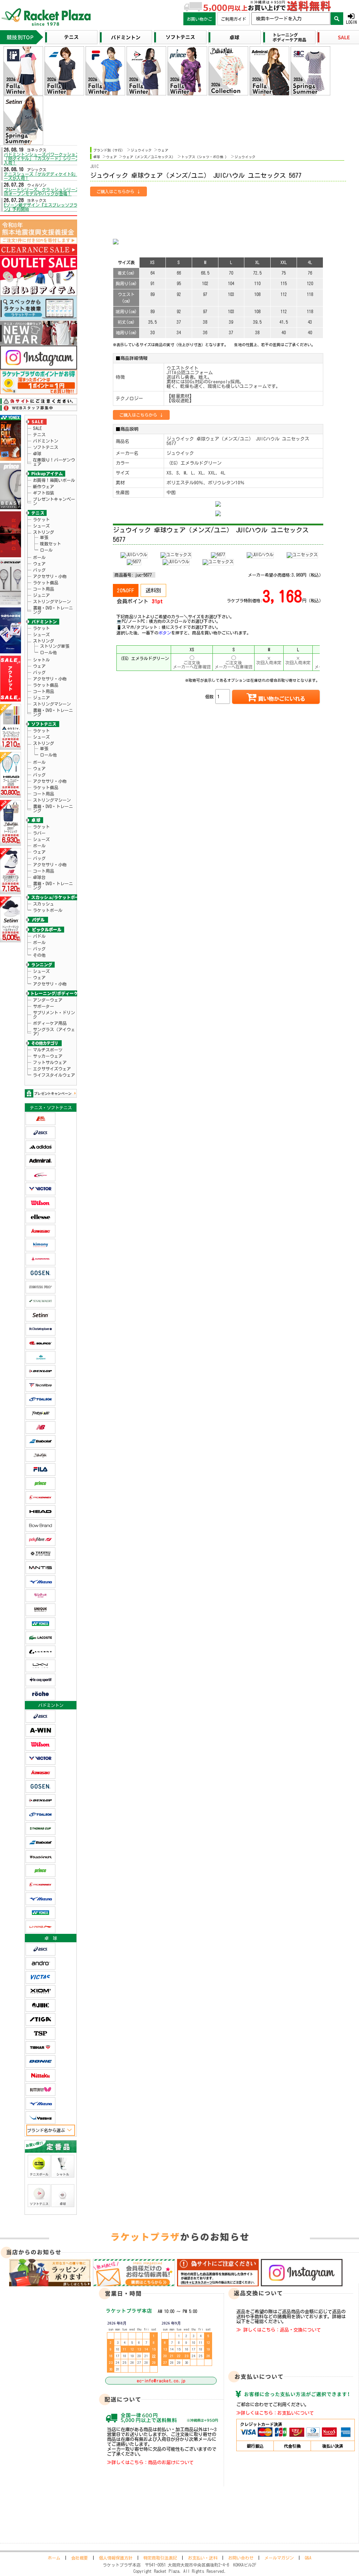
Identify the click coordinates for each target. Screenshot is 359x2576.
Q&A (308, 2558)
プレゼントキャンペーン (54, 501)
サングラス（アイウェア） (54, 1031)
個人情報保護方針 (116, 2558)
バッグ (39, 570)
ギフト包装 (43, 493)
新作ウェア (43, 486)
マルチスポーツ (48, 1050)
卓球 (37, 453)
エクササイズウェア (52, 1069)
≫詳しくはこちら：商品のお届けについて (150, 2462)
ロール (46, 550)
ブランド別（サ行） (109, 150)
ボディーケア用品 (50, 1023)
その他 (39, 955)
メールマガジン (279, 2558)
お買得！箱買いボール (54, 480)
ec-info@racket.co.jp (161, 2381)
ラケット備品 (46, 583)
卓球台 (39, 877)
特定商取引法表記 (160, 2558)
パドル (39, 936)
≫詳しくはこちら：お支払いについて (275, 2413)
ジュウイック (141, 150)
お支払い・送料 (203, 2558)
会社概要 (80, 2558)
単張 (44, 537)
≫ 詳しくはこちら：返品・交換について (279, 2330)
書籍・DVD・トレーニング (53, 610)
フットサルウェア (50, 1062)
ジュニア (41, 595)
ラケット (41, 519)
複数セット (50, 544)
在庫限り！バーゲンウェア (54, 462)
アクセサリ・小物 (50, 576)
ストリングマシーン (52, 601)
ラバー (39, 833)
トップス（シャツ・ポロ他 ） (205, 157)
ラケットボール (48, 910)
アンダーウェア (48, 1000)
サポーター (43, 1006)
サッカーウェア (48, 1056)
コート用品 (43, 589)
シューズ (41, 526)
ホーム (54, 2558)
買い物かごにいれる (282, 699)
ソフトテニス (46, 447)
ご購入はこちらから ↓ (118, 191)
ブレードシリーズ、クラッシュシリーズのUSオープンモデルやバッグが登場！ (44, 191)
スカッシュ (43, 904)
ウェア (39, 564)
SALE (37, 428)
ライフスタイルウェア (54, 1075)
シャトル (41, 660)
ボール (39, 557)
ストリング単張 (55, 646)
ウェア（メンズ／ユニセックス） (149, 157)
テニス (39, 435)
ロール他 (48, 652)
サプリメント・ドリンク (54, 1015)
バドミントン (46, 441)
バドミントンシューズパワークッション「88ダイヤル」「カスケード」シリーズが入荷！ (44, 159)
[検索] (337, 19)
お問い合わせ (241, 2558)
